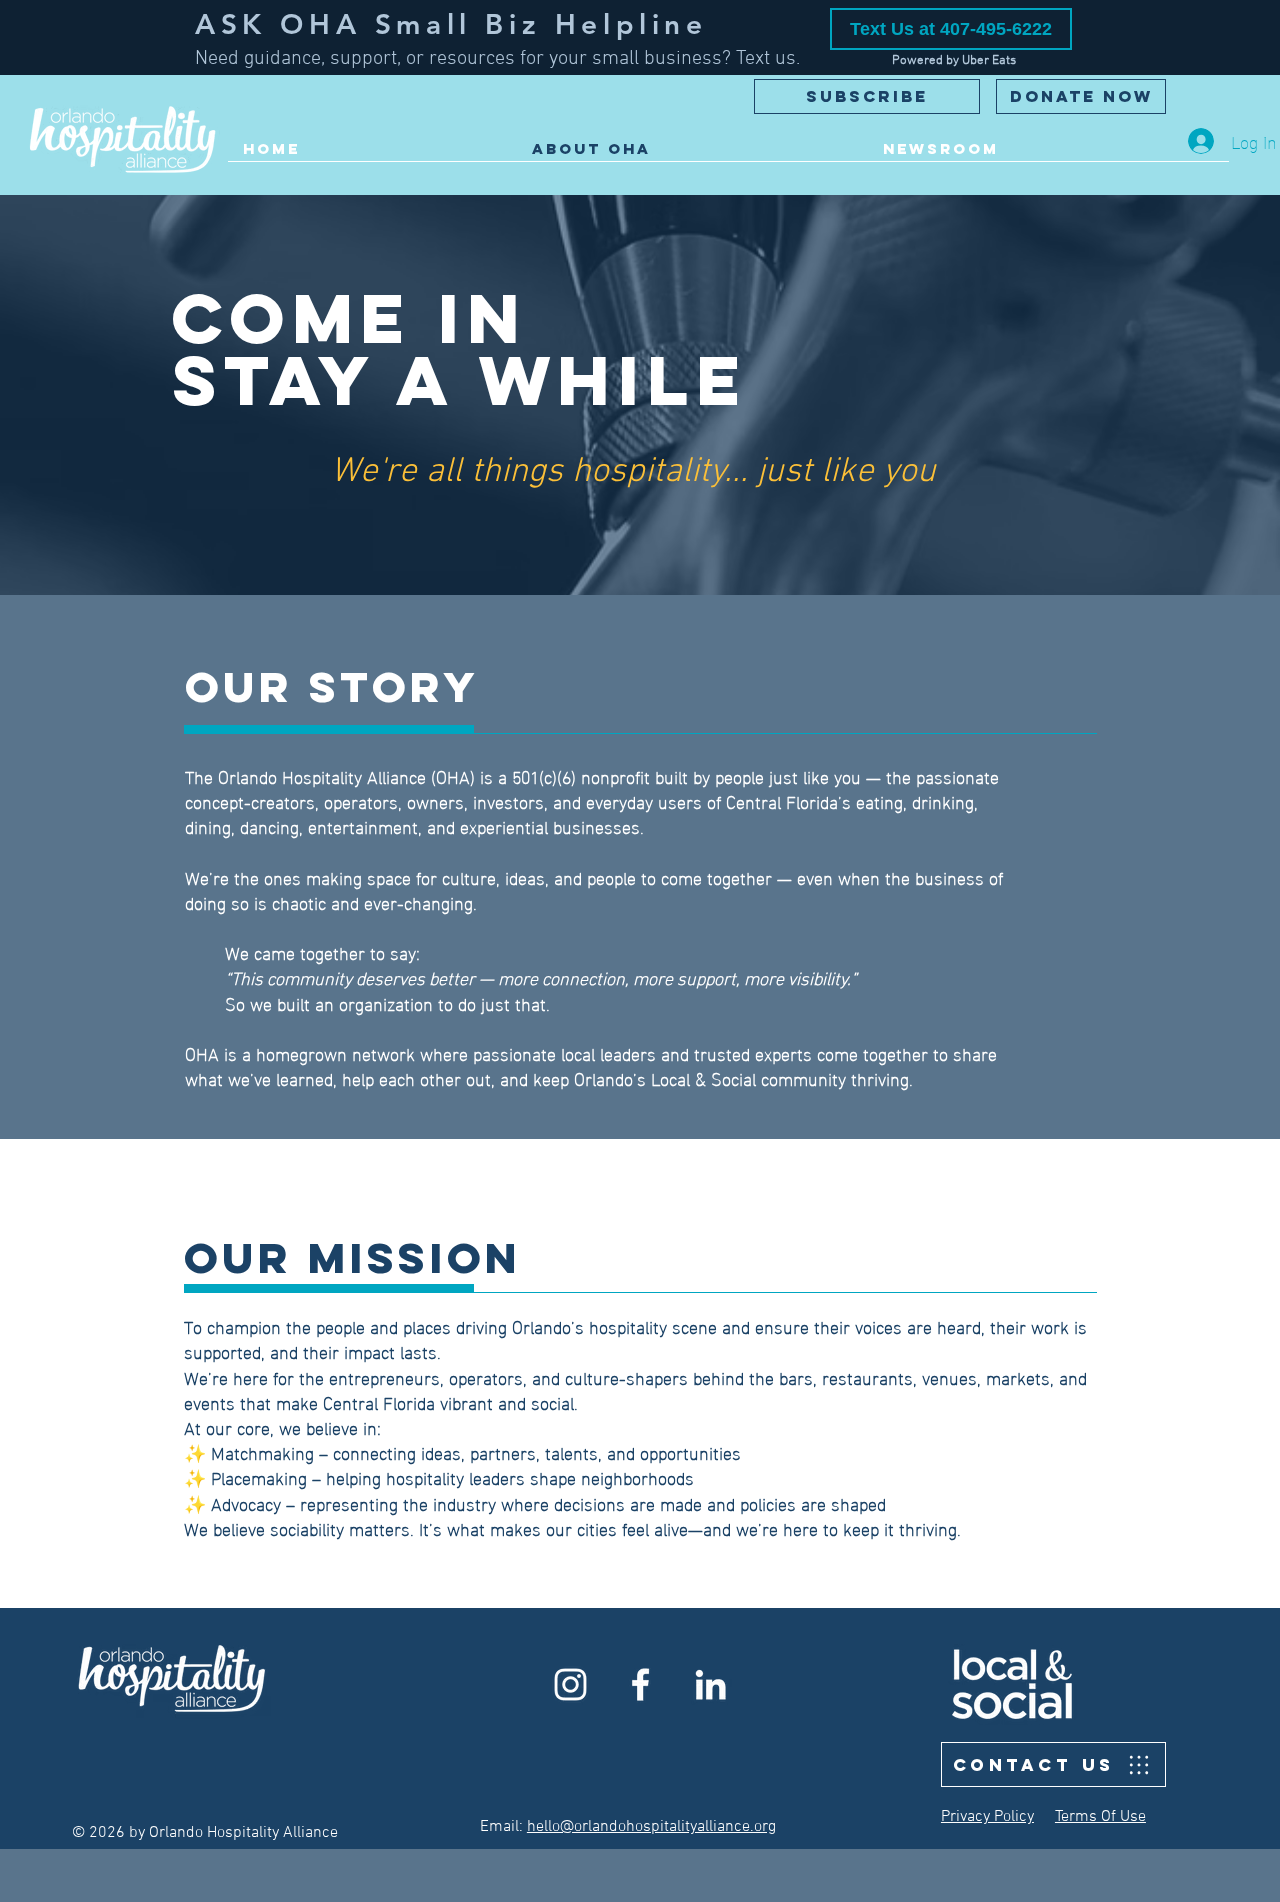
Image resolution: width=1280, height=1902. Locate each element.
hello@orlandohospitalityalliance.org (651, 1827)
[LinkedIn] (710, 1684)
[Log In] (1201, 141)
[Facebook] (640, 1684)
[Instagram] (570, 1684)
